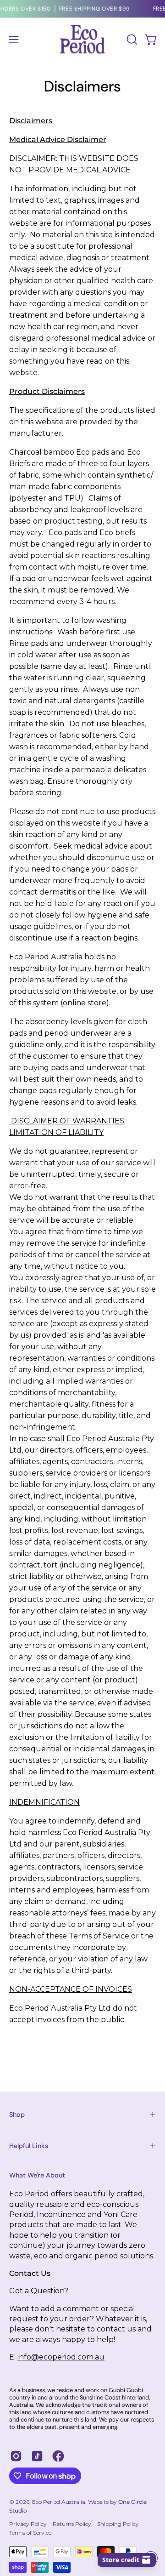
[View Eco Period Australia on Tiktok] (37, 2456)
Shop (17, 2114)
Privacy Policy (28, 2524)
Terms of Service (30, 2533)
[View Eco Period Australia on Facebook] (58, 2456)
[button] (131, 40)
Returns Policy (72, 2524)
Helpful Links (29, 2146)
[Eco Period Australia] (82, 39)
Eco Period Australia (59, 2502)
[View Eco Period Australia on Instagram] (16, 2456)
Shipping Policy (118, 2524)
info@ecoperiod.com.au (61, 2357)
